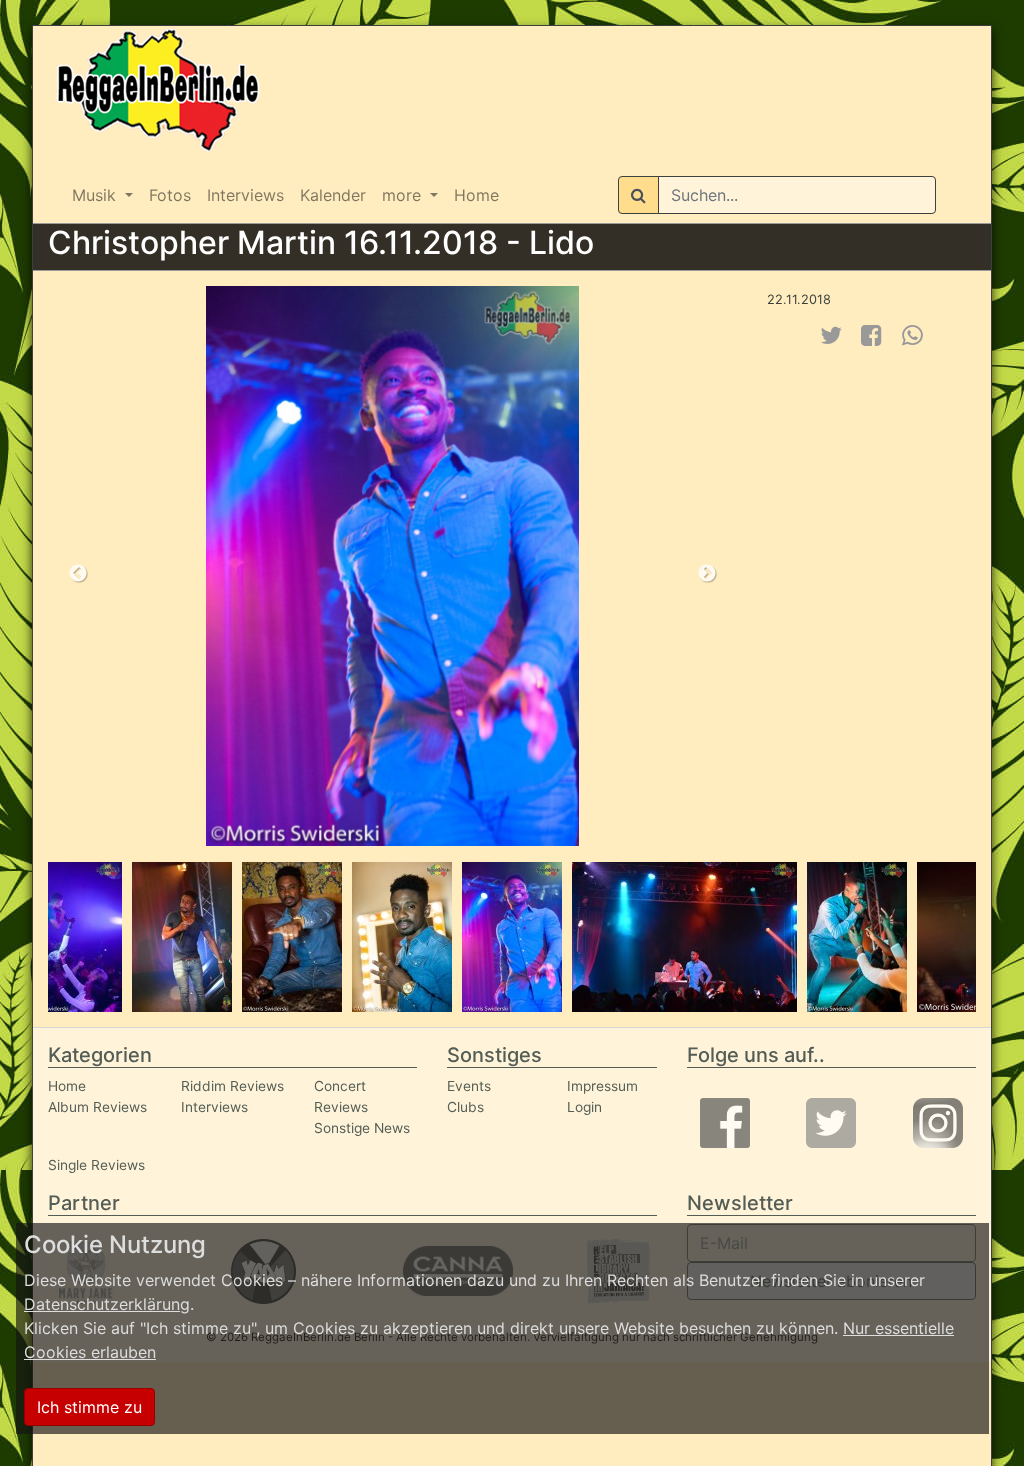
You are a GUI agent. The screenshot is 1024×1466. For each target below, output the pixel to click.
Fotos (170, 195)
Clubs (465, 1107)
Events (469, 1086)
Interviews (245, 195)
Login (584, 1107)
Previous (78, 574)
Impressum (602, 1086)
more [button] (404, 195)
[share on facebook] (871, 335)
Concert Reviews (341, 1096)
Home (476, 195)
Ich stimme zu (89, 1407)
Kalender (333, 195)
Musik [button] (96, 195)
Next (707, 574)
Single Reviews (96, 1165)
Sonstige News (362, 1128)
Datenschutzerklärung (107, 1304)
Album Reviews (97, 1107)
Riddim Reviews (232, 1086)
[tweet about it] (831, 335)
